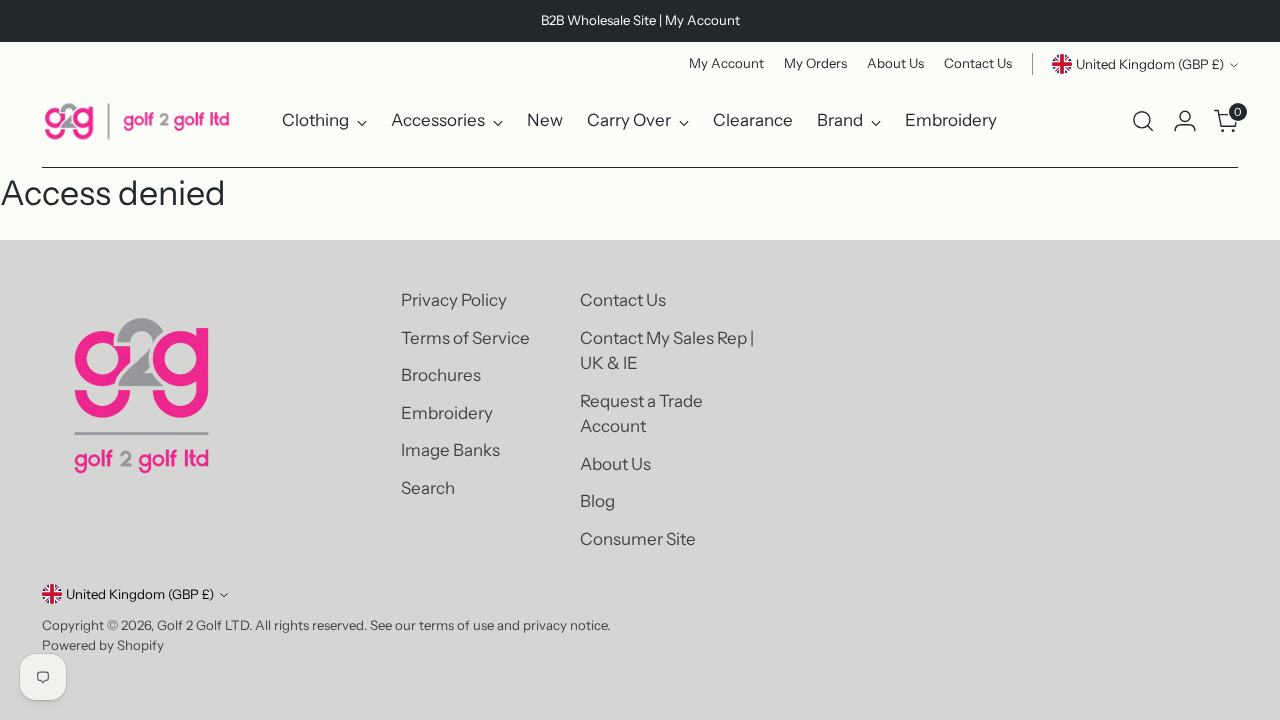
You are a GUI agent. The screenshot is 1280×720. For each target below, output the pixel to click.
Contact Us (623, 300)
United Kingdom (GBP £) (1150, 64)
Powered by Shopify (103, 645)
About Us (615, 464)
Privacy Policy (454, 300)
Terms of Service (465, 338)
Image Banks (450, 450)
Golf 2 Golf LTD (203, 625)
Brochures (441, 375)
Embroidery (447, 413)
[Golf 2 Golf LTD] (137, 121)
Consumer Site (638, 539)
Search (428, 488)
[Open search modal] (1143, 121)
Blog (597, 501)
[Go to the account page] (1185, 121)
